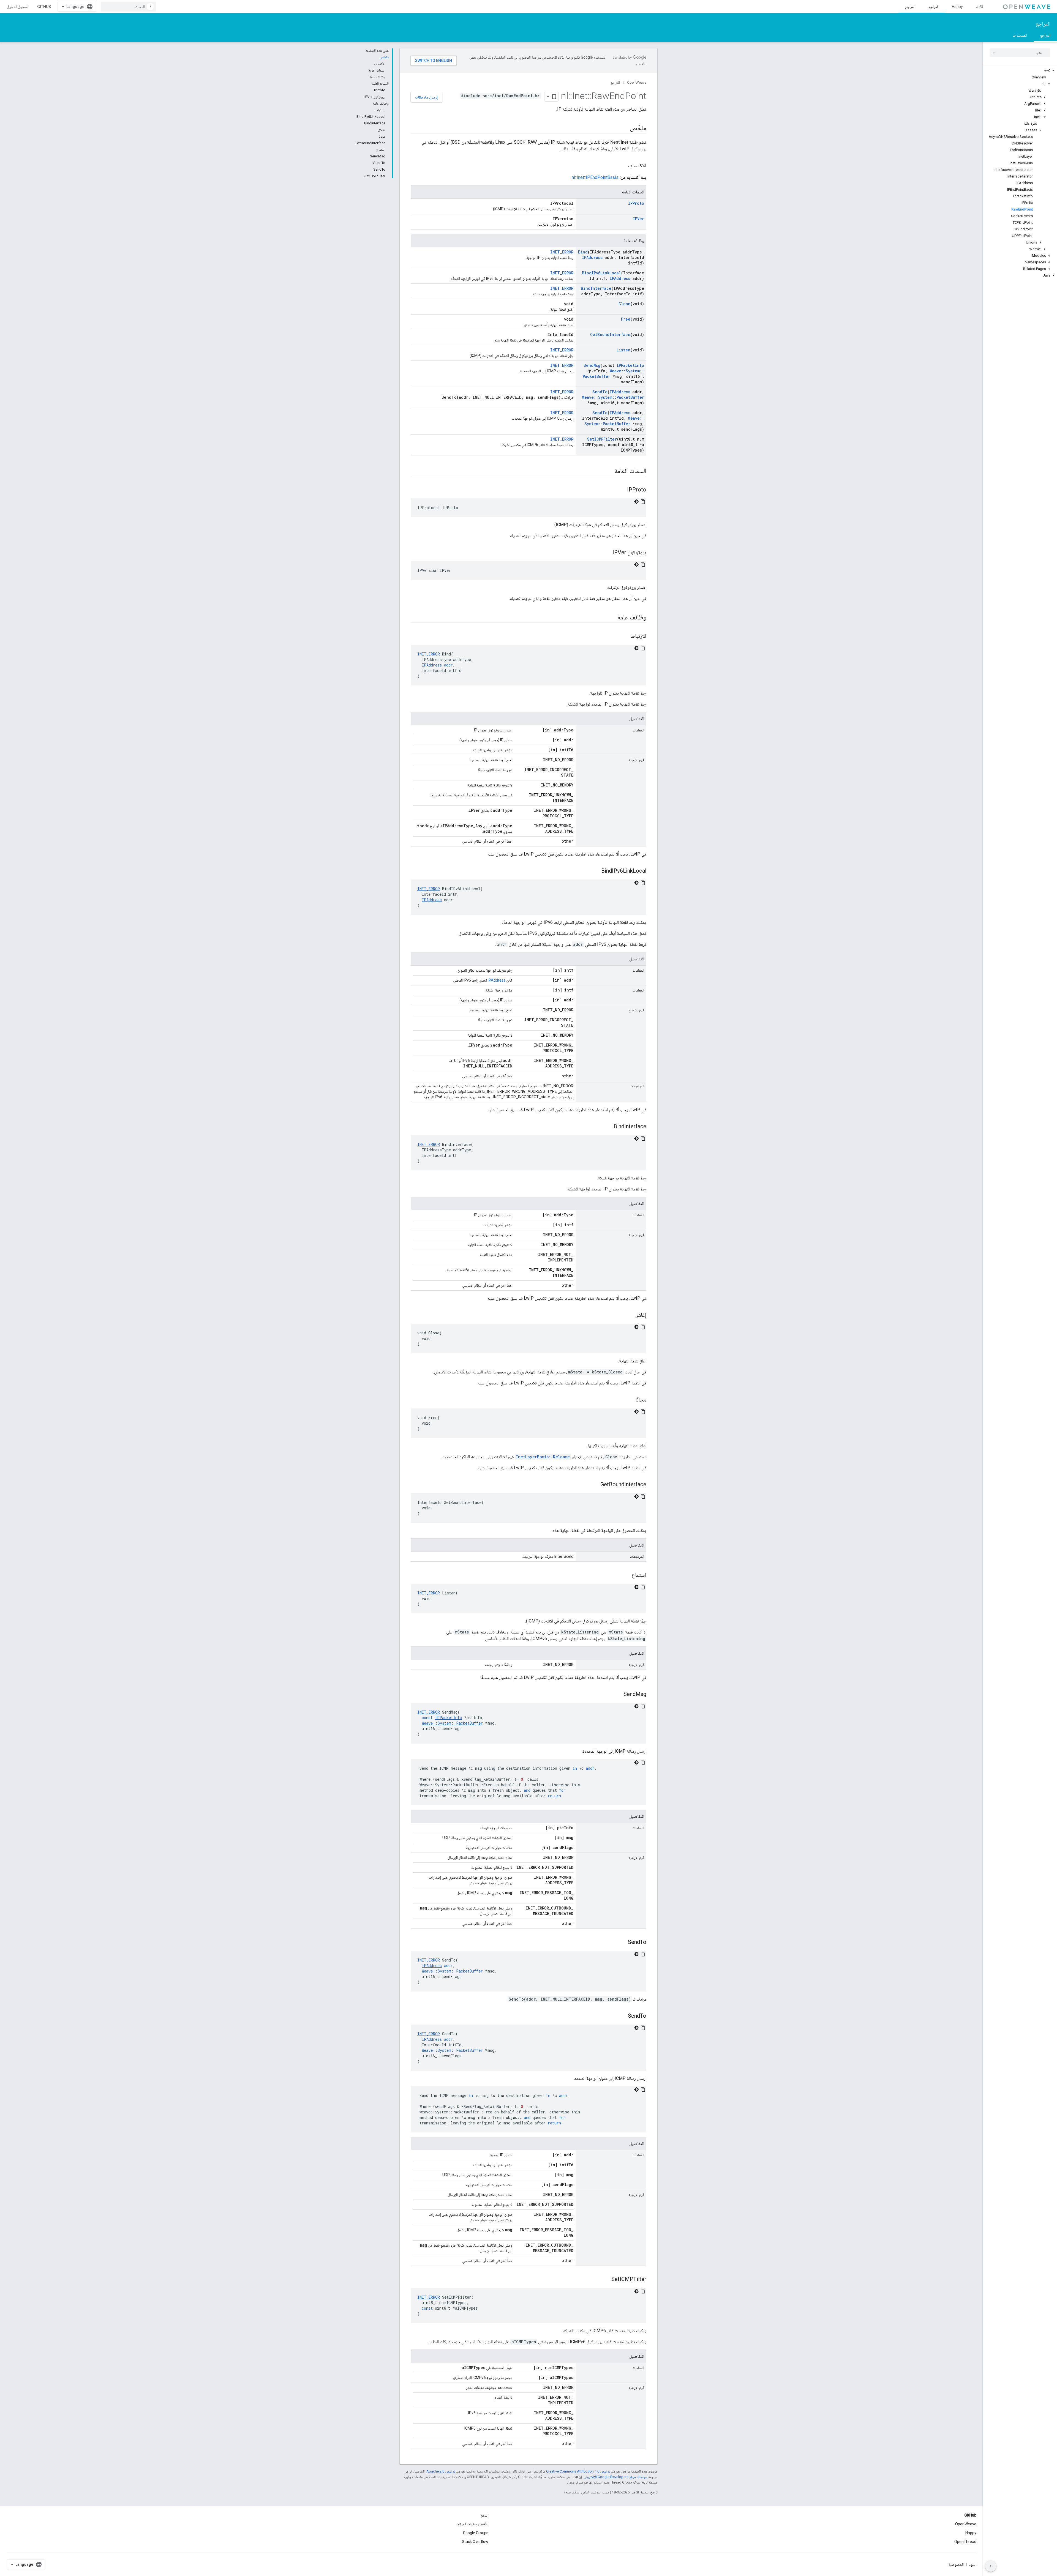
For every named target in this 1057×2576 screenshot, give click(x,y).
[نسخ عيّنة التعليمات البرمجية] (643, 502)
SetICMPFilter (602, 439)
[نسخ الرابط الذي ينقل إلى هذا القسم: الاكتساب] (623, 166)
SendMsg (592, 365)
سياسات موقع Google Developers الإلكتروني (615, 2477)
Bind (583, 252)
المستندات (1020, 35)
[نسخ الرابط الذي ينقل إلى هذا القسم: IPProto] (622, 490)
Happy (957, 7)
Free (626, 319)
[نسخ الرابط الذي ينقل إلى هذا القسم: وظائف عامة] (612, 618)
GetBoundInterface (610, 334)
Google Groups (476, 2533)
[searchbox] (1020, 53)
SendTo (600, 392)
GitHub (44, 7)
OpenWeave (637, 82)
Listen (623, 350)
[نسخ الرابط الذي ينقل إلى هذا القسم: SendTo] (622, 1943)
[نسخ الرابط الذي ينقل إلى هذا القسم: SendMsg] (618, 1695)
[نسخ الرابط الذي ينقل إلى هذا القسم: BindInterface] (608, 1127)
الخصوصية (956, 2564)
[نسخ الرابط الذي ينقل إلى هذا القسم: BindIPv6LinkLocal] (596, 871)
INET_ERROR (562, 252)
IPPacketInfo (630, 365)
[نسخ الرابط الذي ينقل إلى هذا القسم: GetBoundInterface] (595, 1485)
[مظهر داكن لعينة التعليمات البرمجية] (636, 502)
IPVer (638, 219)
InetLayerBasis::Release (543, 1457)
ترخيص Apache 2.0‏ (441, 2471)
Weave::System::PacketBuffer (613, 397)
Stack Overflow (475, 2542)
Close (624, 304)
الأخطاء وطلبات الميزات (472, 2524)
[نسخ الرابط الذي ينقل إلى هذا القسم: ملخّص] (624, 129)
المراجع (934, 7)
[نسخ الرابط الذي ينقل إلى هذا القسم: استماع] (626, 1575)
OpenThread (965, 2542)
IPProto (636, 203)
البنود (973, 2564)
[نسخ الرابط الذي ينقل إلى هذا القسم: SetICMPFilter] (606, 2280)
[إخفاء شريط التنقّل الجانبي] (991, 2566)
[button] (1020, 71)
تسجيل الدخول (17, 7)
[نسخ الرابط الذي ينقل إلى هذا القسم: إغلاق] (630, 1315)
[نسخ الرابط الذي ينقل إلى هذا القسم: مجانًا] (630, 1400)
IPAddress (592, 257)
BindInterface (596, 288)
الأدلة (980, 7)
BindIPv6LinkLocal (601, 273)
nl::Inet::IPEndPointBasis (595, 177)
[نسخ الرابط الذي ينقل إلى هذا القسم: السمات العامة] (609, 471)
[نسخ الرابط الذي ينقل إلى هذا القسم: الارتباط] (625, 637)
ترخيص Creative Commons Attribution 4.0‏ (578, 2471)
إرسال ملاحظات (426, 97)
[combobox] (128, 7)
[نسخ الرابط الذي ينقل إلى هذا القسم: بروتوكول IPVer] (607, 553)
